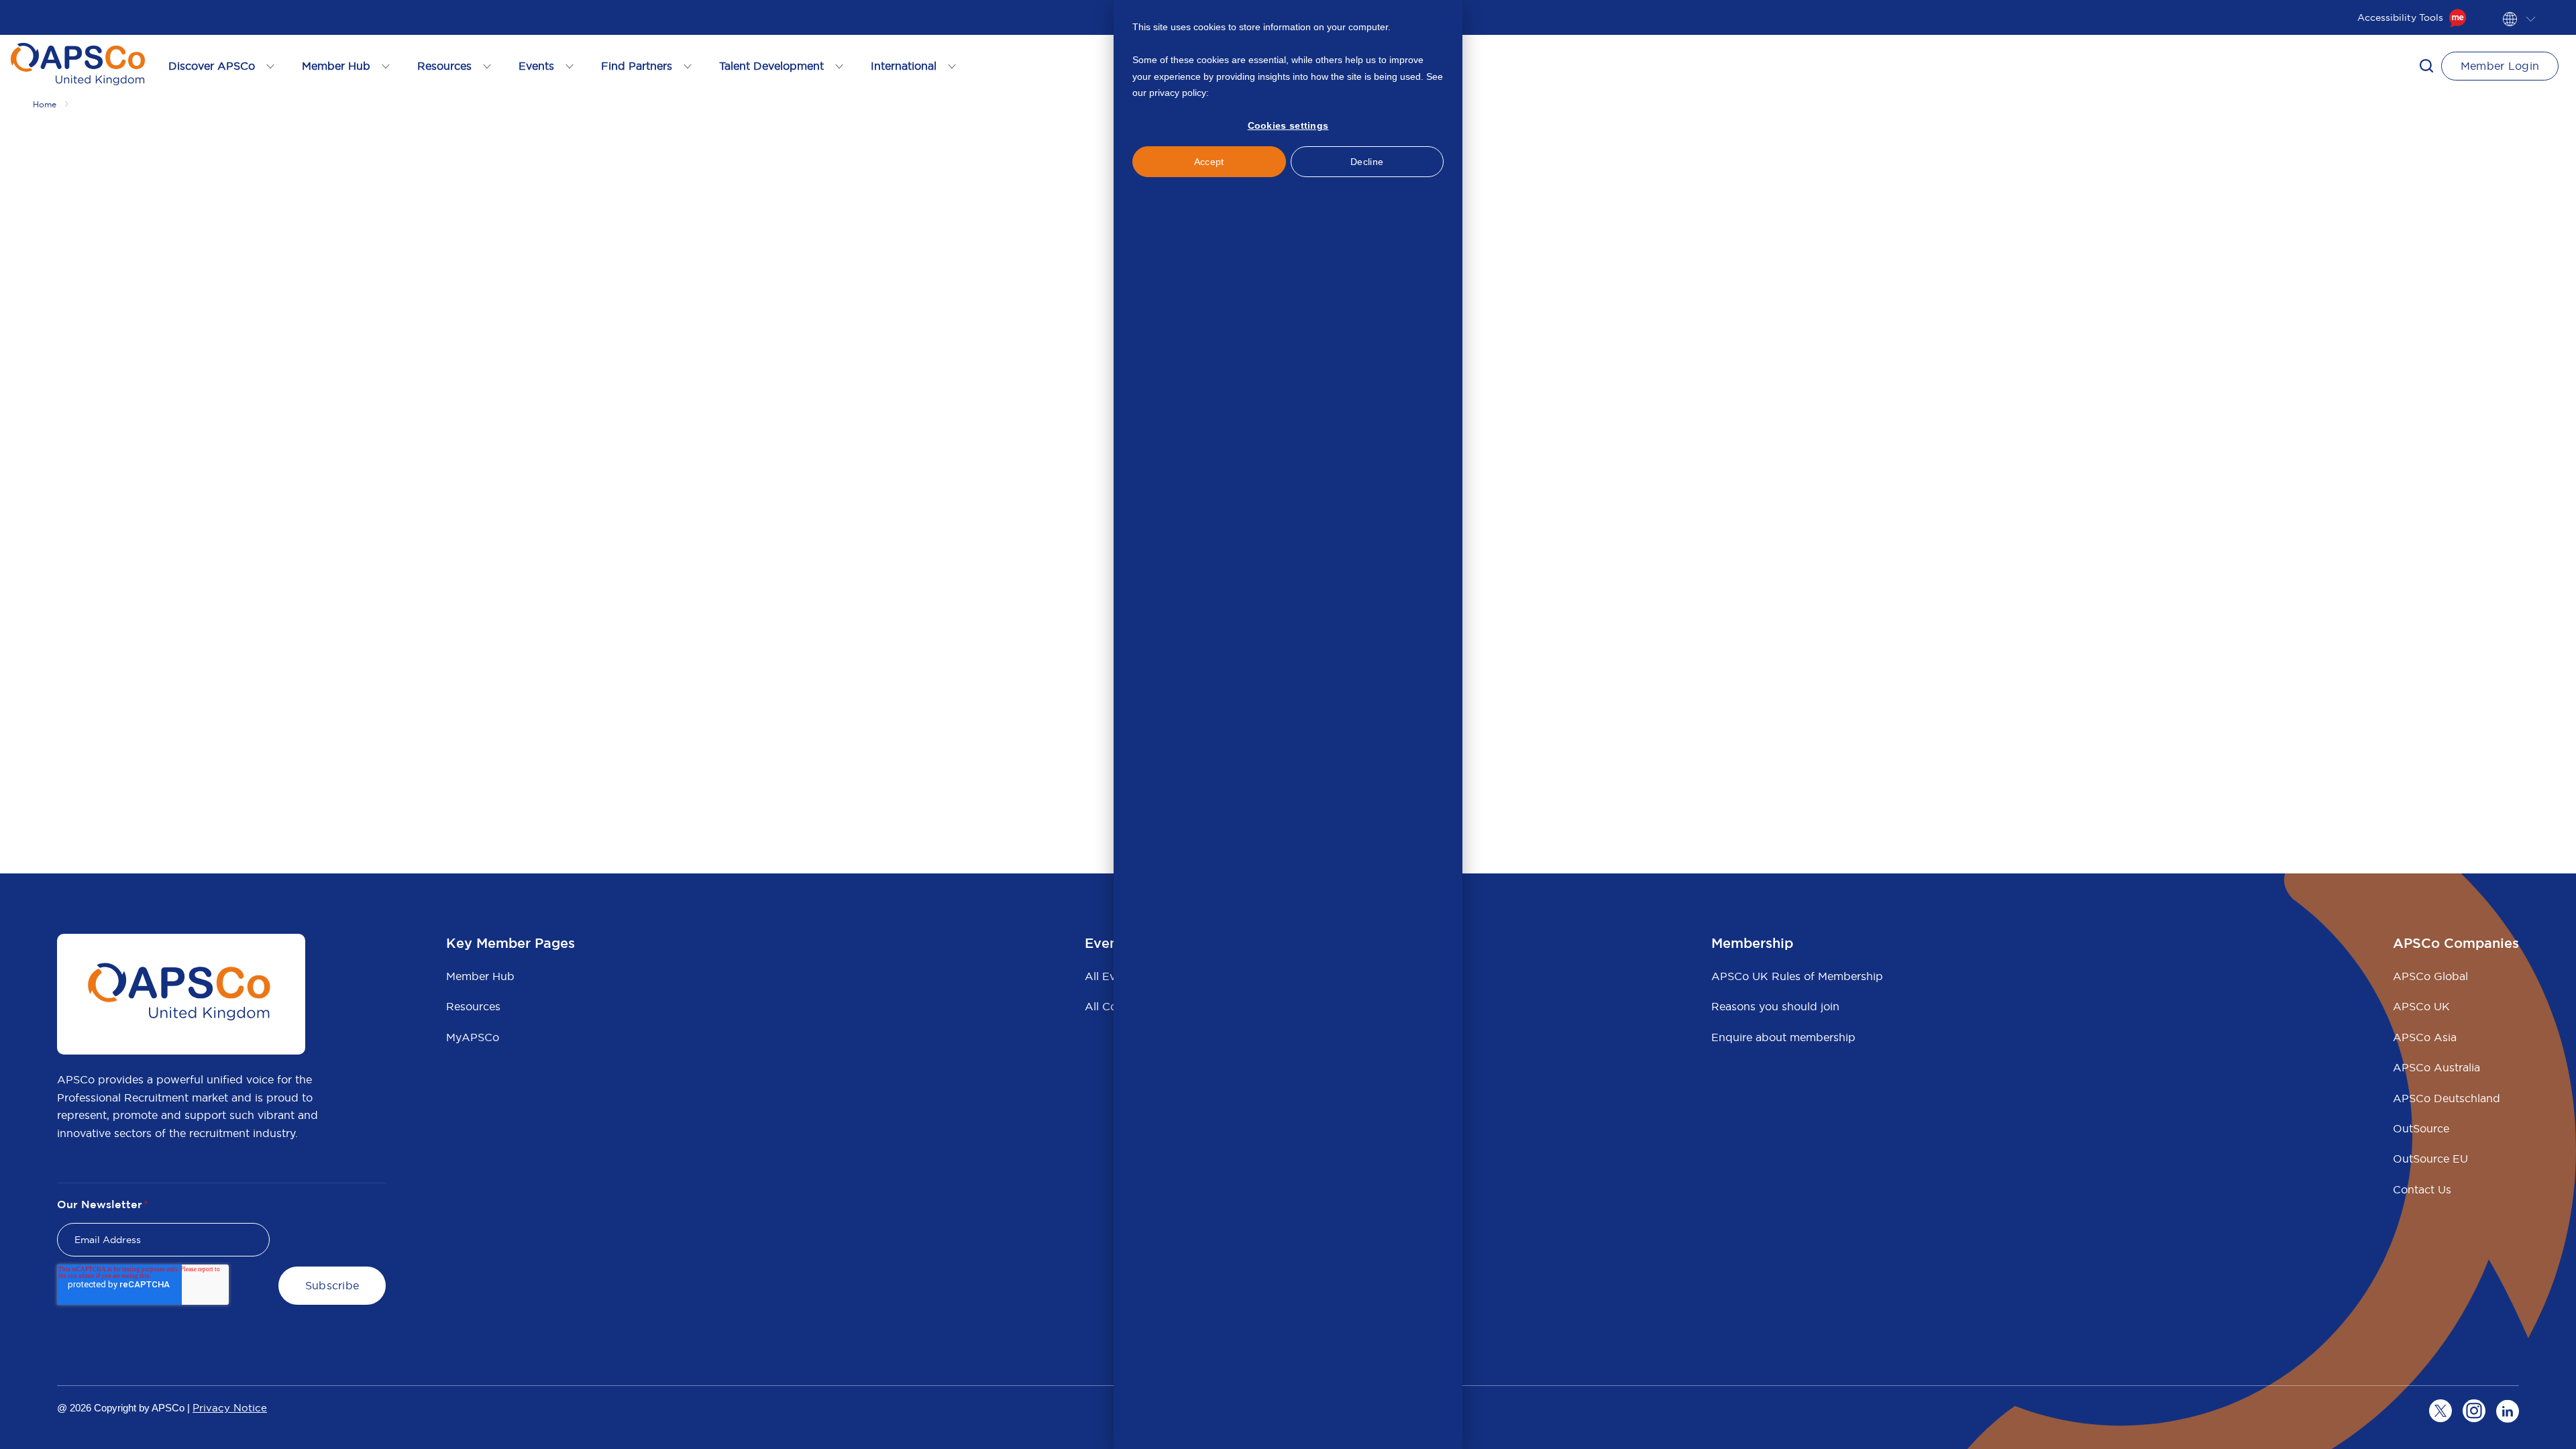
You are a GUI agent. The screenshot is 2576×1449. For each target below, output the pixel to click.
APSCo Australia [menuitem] (2436, 1067)
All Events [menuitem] (1111, 976)
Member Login (2500, 66)
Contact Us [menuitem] (2422, 1189)
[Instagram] (2474, 1411)
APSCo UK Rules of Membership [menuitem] (1797, 976)
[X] (2440, 1411)
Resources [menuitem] (473, 1006)
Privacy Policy (1241, 93)
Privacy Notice (230, 1408)
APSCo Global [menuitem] (2430, 976)
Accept (1209, 162)
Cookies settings (1288, 125)
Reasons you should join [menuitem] (1775, 1006)
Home (45, 104)
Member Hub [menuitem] (480, 976)
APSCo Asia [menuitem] (2425, 1037)
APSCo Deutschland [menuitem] (2447, 1098)
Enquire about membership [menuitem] (1783, 1037)
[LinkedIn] (2508, 1411)
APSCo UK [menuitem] (2421, 1006)
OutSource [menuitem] (2421, 1128)
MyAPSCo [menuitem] (473, 1037)
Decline (1367, 162)
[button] (2426, 66)
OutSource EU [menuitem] (2430, 1159)
